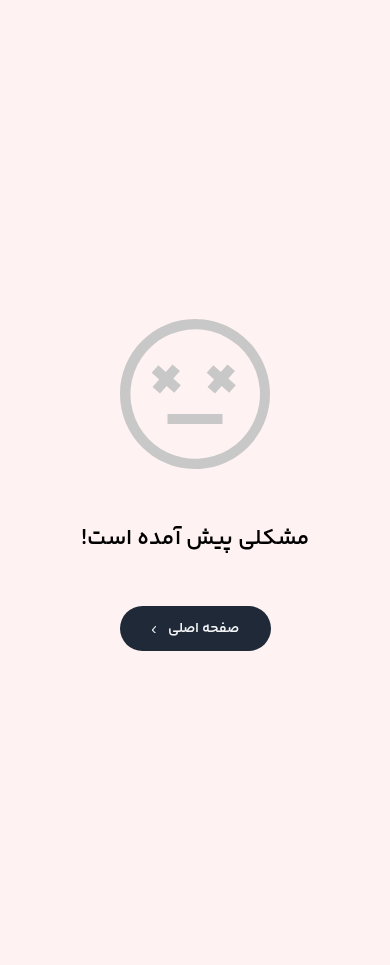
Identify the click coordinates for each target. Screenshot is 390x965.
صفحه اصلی (203, 629)
